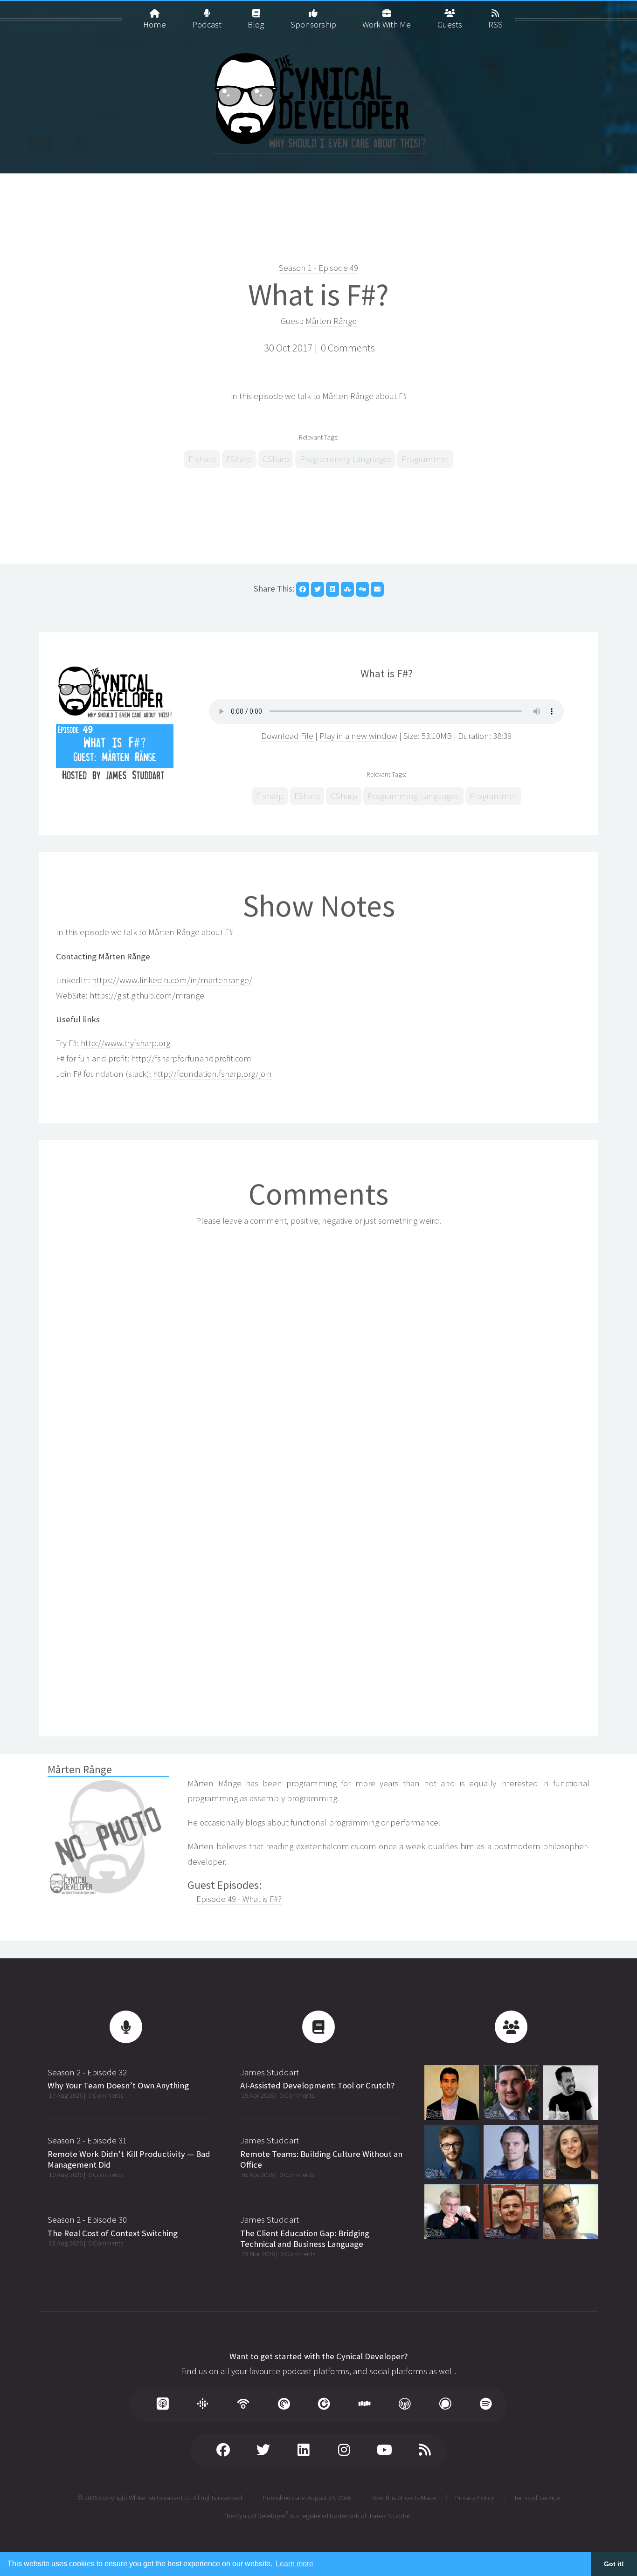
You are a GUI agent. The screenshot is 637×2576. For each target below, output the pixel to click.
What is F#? (318, 295)
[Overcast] (405, 2405)
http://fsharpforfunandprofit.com (191, 1058)
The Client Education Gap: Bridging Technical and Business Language (305, 2239)
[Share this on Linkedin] (332, 589)
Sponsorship (313, 22)
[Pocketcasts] (284, 2405)
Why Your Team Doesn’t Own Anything (118, 2085)
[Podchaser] (445, 2405)
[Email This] (377, 589)
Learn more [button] (294, 2564)
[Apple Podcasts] (162, 2405)
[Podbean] (243, 2405)
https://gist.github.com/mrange (147, 995)
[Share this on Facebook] (303, 589)
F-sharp (202, 459)
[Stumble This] (347, 589)
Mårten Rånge (331, 321)
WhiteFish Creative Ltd (159, 2497)
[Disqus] (318, 1354)
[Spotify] (485, 2405)
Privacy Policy (475, 2497)
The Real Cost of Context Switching (113, 2233)
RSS (495, 22)
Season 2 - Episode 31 (87, 2140)
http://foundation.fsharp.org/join (212, 1074)
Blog (256, 22)
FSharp (239, 459)
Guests (450, 22)
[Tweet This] (318, 589)
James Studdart (270, 2072)
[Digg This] (362, 589)
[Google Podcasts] (203, 2405)
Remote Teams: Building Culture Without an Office (321, 2159)
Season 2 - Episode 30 (87, 2220)
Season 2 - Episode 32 (87, 2072)
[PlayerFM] (324, 2405)
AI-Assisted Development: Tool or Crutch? (317, 2085)
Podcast (207, 22)
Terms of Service (537, 2497)
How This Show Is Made (403, 2497)
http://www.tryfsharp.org (125, 1043)
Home (155, 22)
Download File (288, 736)
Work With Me (387, 22)
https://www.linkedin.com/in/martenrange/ (172, 980)
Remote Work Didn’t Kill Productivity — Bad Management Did (129, 2159)
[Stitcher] (364, 2405)
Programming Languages (346, 459)
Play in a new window (358, 736)
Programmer (425, 459)
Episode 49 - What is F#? (239, 1899)
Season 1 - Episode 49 (318, 268)
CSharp (276, 459)
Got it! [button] (614, 2564)
